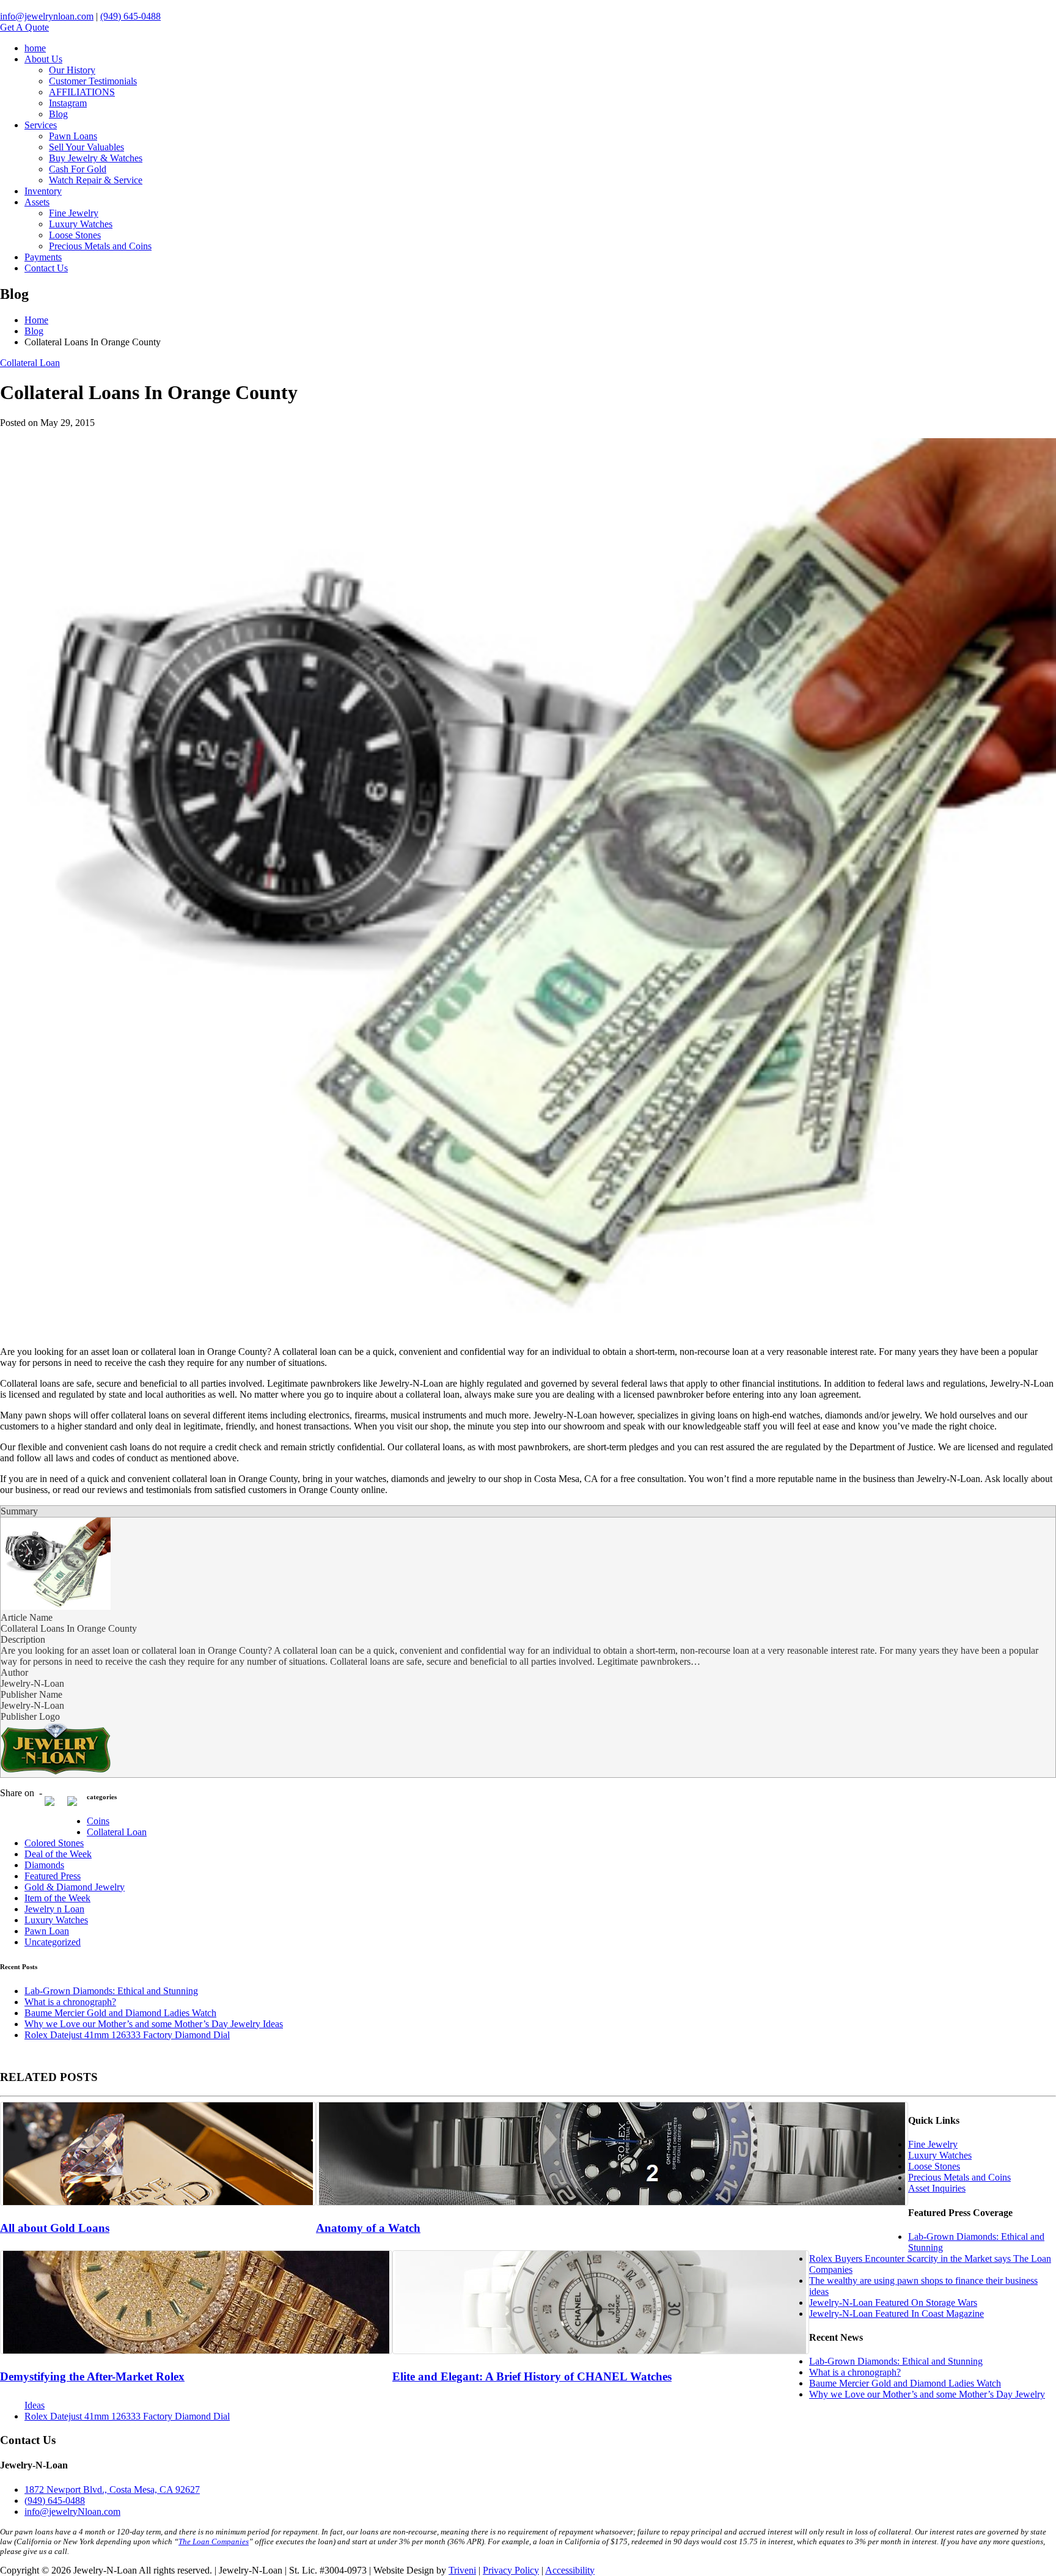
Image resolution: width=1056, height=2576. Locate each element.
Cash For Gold (78, 169)
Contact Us (46, 268)
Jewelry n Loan (54, 1909)
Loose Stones (75, 235)
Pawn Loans (73, 136)
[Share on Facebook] (54, 1806)
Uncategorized (53, 1942)
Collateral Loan (30, 363)
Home (36, 320)
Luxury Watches (81, 224)
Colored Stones (54, 1843)
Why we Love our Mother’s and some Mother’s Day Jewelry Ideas (154, 2024)
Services (41, 125)
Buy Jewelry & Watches (96, 158)
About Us (43, 59)
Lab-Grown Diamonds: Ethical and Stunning (111, 1991)
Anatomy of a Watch (368, 2228)
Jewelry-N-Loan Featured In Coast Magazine (897, 2314)
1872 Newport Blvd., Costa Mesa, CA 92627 (112, 2490)
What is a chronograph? (70, 2002)
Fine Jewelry (74, 213)
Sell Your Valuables (86, 147)
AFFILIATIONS (82, 92)
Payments (43, 257)
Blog (58, 114)
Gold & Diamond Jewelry (75, 1887)
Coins (98, 1821)
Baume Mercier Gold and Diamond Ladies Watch (120, 2013)
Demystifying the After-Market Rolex (92, 2376)
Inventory (43, 191)
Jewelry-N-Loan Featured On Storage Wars (893, 2303)
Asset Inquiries (937, 2188)
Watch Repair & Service (96, 180)
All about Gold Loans (55, 2228)
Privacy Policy (511, 2570)
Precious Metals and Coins (100, 246)
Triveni (462, 2570)
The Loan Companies (214, 2541)
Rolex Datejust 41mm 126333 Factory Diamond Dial (127, 2035)
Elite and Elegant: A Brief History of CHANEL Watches (532, 2376)
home (35, 48)
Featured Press (53, 1876)
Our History (72, 70)
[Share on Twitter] (77, 1806)
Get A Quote (24, 27)
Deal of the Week (58, 1854)
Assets (37, 202)
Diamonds (44, 1865)
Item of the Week (57, 1898)
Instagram (68, 103)
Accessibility (570, 2570)
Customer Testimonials (93, 81)
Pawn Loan (47, 1931)
